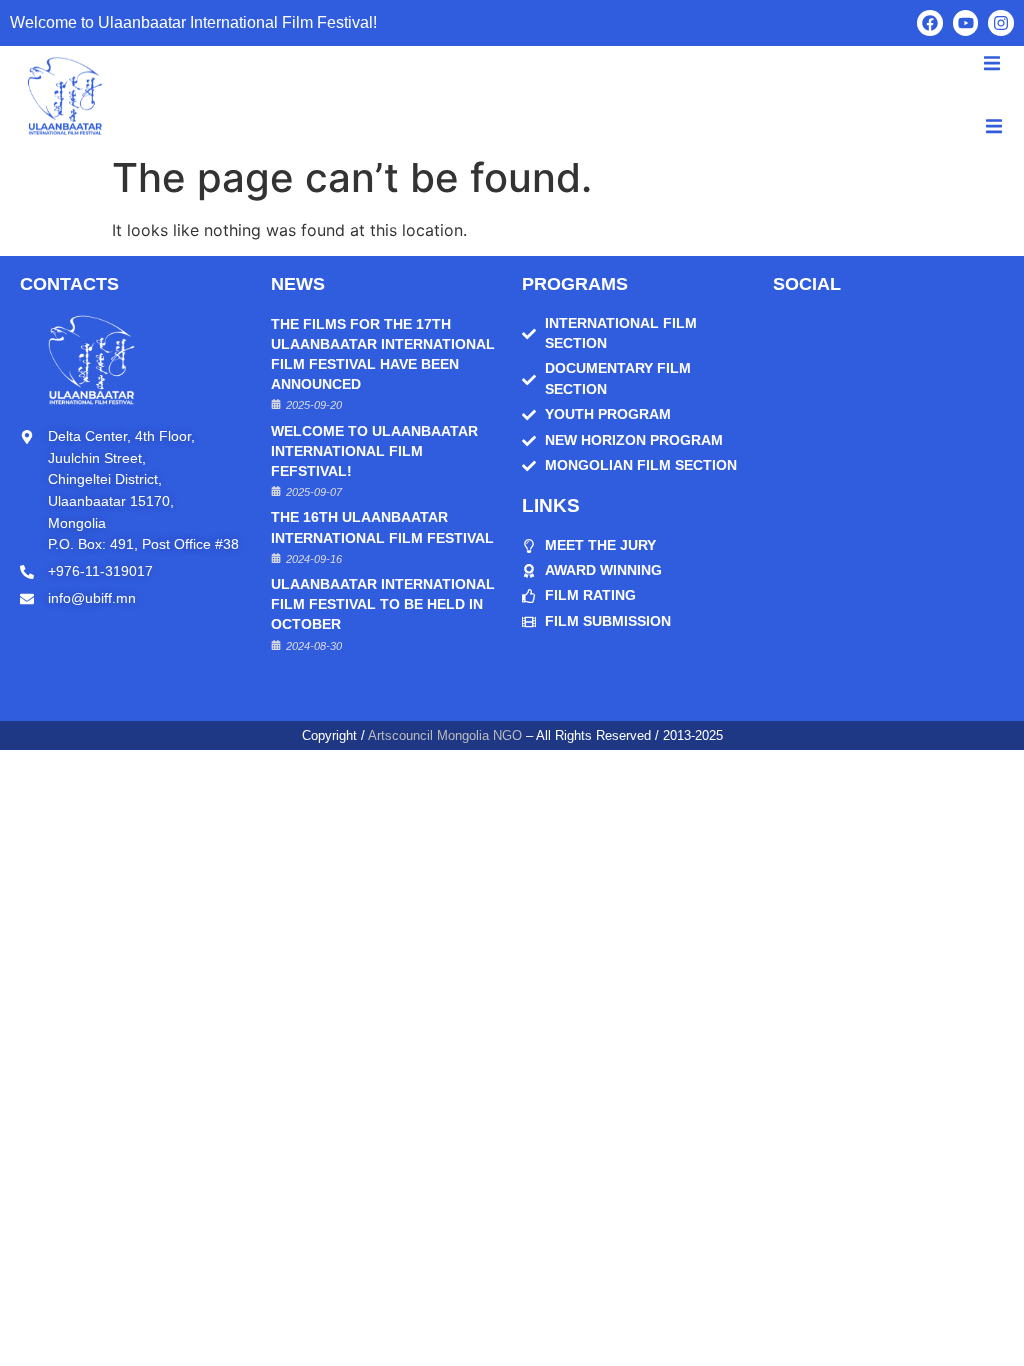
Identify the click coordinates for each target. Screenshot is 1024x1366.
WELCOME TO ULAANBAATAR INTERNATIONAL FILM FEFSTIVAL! (374, 451)
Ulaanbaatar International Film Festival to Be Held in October (383, 604)
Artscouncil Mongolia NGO (445, 735)
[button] (994, 127)
